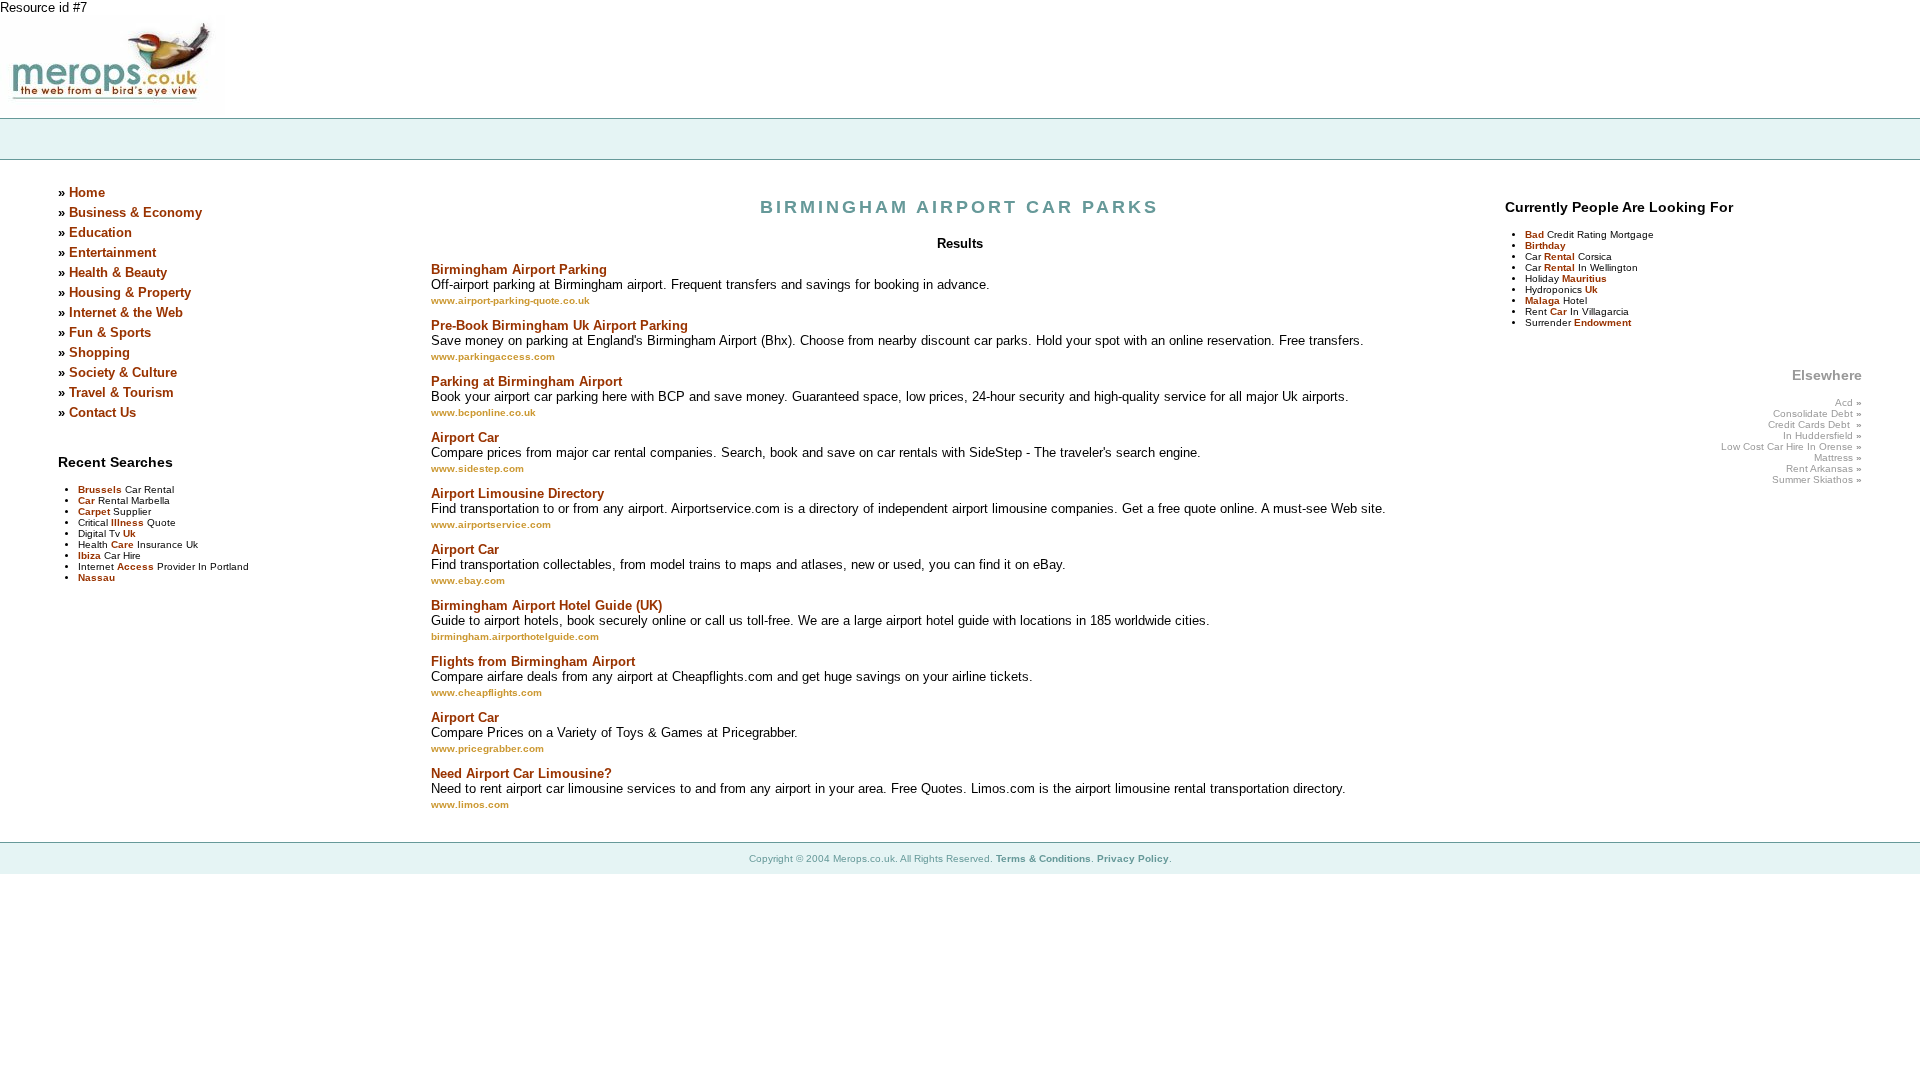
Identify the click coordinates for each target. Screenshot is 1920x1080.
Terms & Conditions (1043, 858)
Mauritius (1584, 278)
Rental (1559, 256)
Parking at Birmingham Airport (526, 381)
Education (100, 232)
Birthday (1545, 245)
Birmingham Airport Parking (519, 269)
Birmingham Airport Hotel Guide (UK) (546, 605)
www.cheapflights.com (486, 692)
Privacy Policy (1133, 858)
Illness (127, 522)
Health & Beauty (118, 272)
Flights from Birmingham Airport (533, 661)
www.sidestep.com (477, 468)
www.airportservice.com (491, 524)
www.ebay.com (468, 580)
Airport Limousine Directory (517, 493)
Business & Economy (135, 212)
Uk (129, 533)
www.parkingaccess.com (493, 356)
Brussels (100, 489)
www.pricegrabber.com (487, 748)
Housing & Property (130, 292)
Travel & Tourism (121, 392)
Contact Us (102, 412)
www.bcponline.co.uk (483, 412)
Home (87, 192)
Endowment (1602, 322)
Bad (1534, 234)
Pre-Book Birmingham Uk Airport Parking (559, 325)
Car (86, 500)
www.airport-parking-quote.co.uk (510, 300)
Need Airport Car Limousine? (521, 773)
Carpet (94, 511)
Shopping (99, 352)
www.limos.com (470, 804)
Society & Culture (123, 372)
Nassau (96, 577)
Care (122, 544)
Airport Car (465, 437)
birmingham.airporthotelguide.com (515, 636)
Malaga (1542, 300)
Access (135, 566)
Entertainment (112, 252)
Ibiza (89, 555)
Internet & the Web (126, 312)
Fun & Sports (110, 332)
